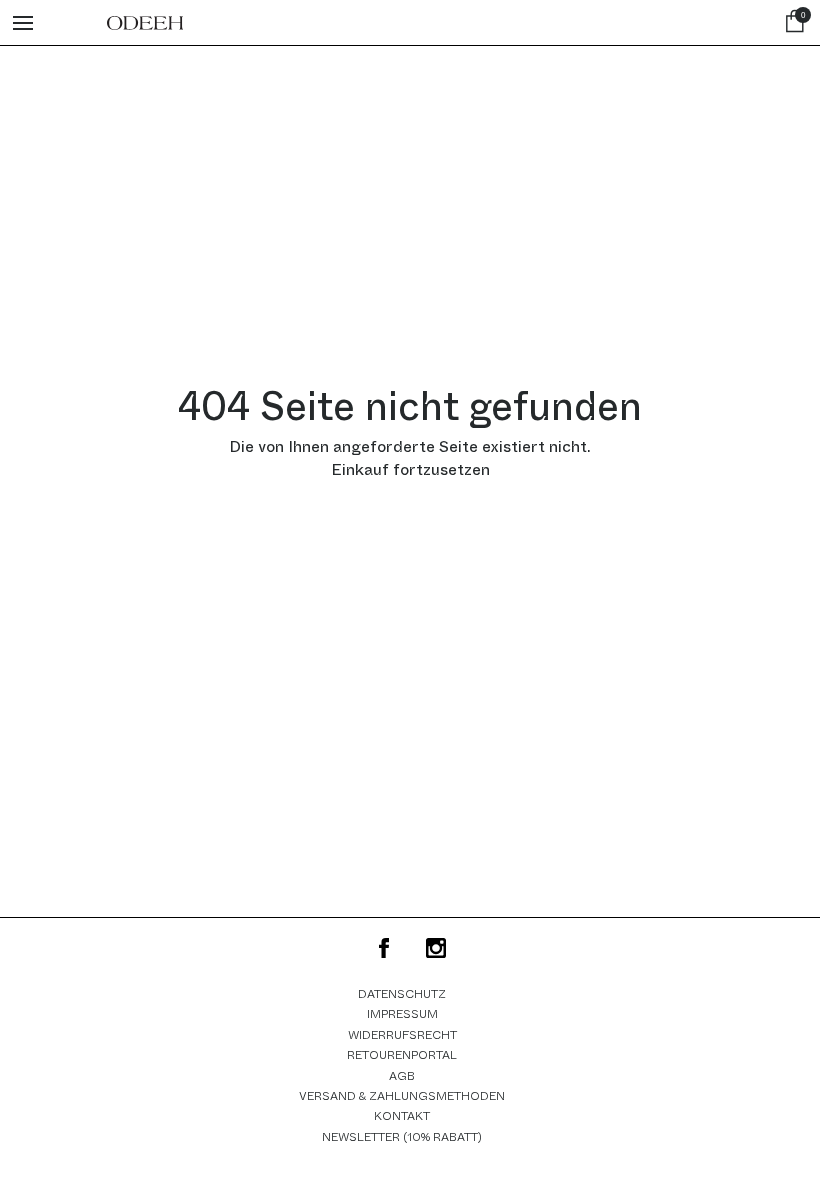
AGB (402, 1076)
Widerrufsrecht (402, 1035)
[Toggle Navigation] (23, 23)
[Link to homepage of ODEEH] (145, 23)
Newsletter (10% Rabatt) (402, 1137)
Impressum (402, 1014)
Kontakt (402, 1116)
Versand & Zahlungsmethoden (402, 1096)
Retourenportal (402, 1055)
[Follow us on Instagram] (436, 948)
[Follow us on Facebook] (384, 948)
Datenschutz (402, 994)
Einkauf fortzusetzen (410, 469)
